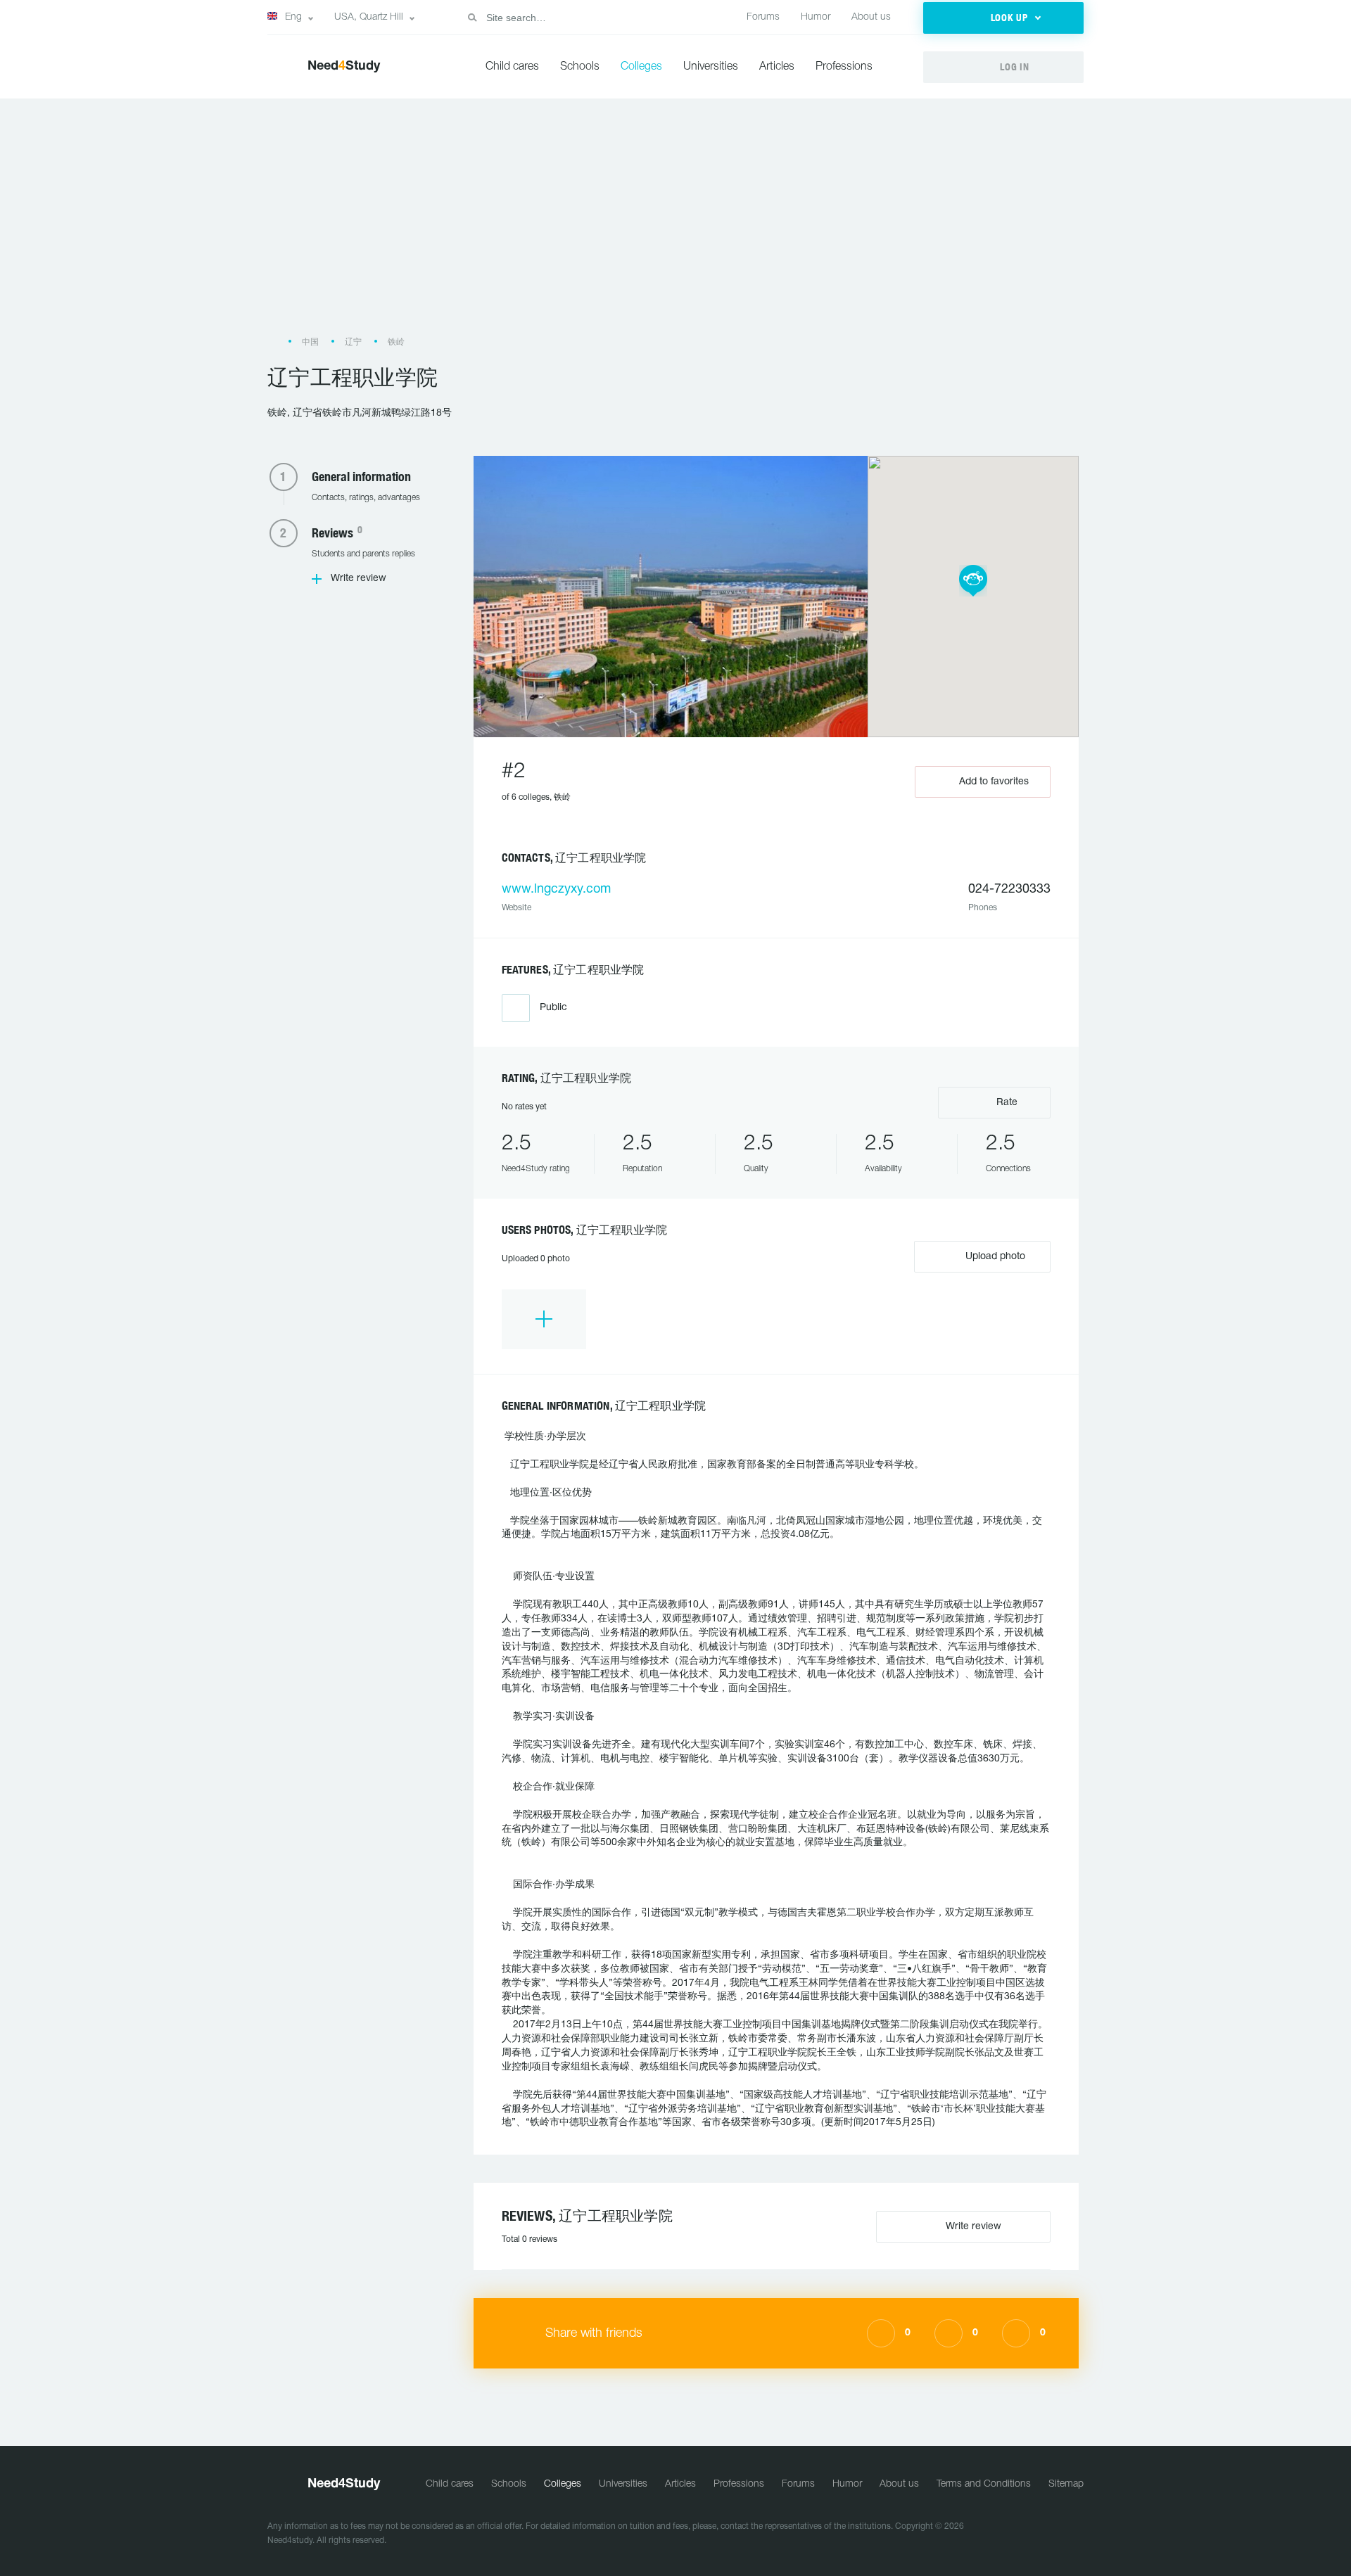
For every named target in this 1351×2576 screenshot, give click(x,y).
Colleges (641, 67)
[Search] (472, 18)
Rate (1006, 1103)
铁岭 (396, 342)
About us (871, 17)
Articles (777, 67)
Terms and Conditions (984, 2484)
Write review (359, 579)
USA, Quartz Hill (369, 17)
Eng (293, 17)
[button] (1003, 18)
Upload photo (994, 1257)
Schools (580, 67)
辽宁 (353, 342)
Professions (844, 67)
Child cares (512, 67)
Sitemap (1066, 2484)
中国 (310, 342)
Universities (711, 67)
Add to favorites (994, 782)
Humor (816, 17)
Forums (763, 17)
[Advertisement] (675, 224)
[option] (544, 1319)
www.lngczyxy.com (556, 890)
